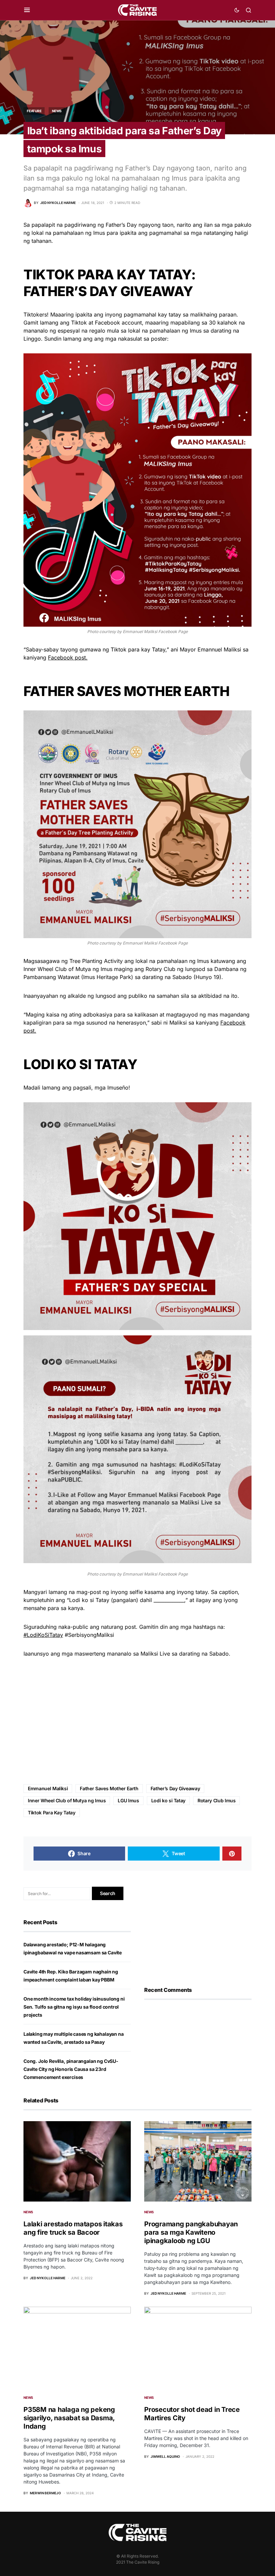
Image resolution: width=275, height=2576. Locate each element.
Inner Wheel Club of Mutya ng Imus (67, 1800)
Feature (34, 111)
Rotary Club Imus (216, 1800)
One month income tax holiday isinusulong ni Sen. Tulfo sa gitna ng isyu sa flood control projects (74, 2007)
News (57, 111)
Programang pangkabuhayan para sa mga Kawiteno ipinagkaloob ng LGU (191, 2232)
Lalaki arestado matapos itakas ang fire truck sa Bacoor (73, 2228)
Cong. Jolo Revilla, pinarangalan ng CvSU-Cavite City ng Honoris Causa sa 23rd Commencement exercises (71, 2069)
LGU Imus (128, 1800)
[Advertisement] (137, 1721)
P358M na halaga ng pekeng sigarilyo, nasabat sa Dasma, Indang (69, 2418)
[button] (27, 10)
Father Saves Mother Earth (109, 1788)
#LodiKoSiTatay (43, 1635)
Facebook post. (68, 657)
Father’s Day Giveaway (175, 1788)
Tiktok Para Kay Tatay (52, 1813)
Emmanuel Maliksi (48, 1788)
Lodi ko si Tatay (168, 1800)
